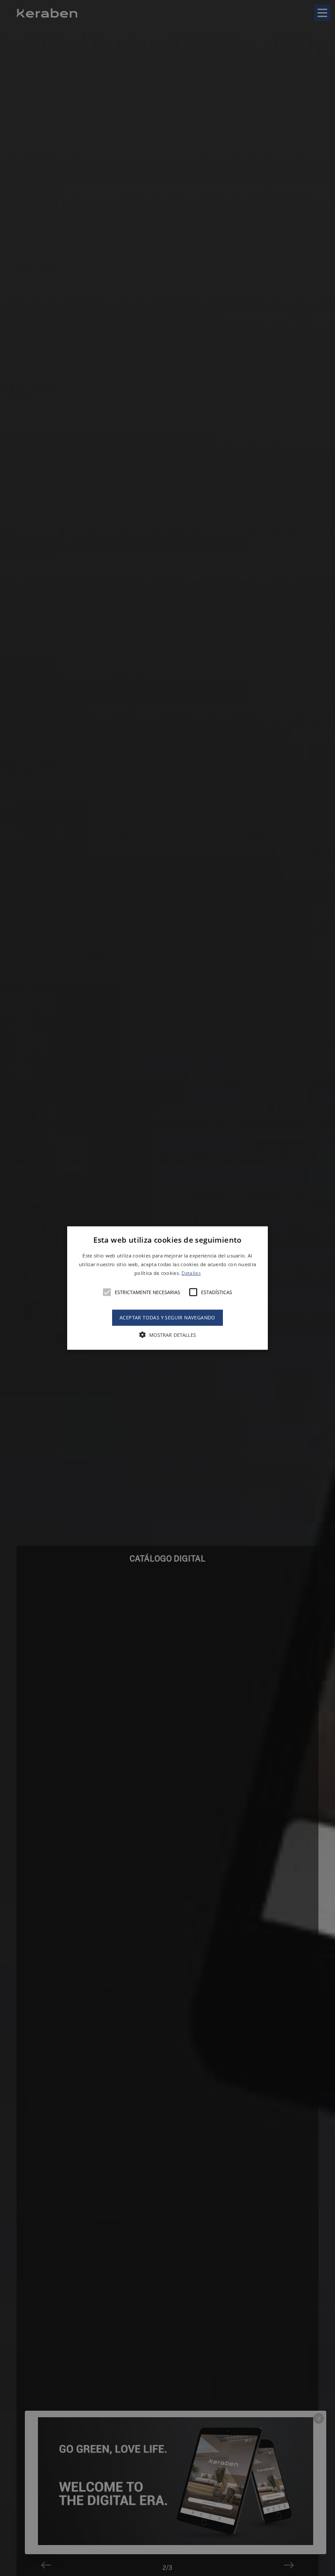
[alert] (167, 1288)
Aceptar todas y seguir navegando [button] (167, 1317)
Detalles (191, 1273)
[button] (168, 1288)
